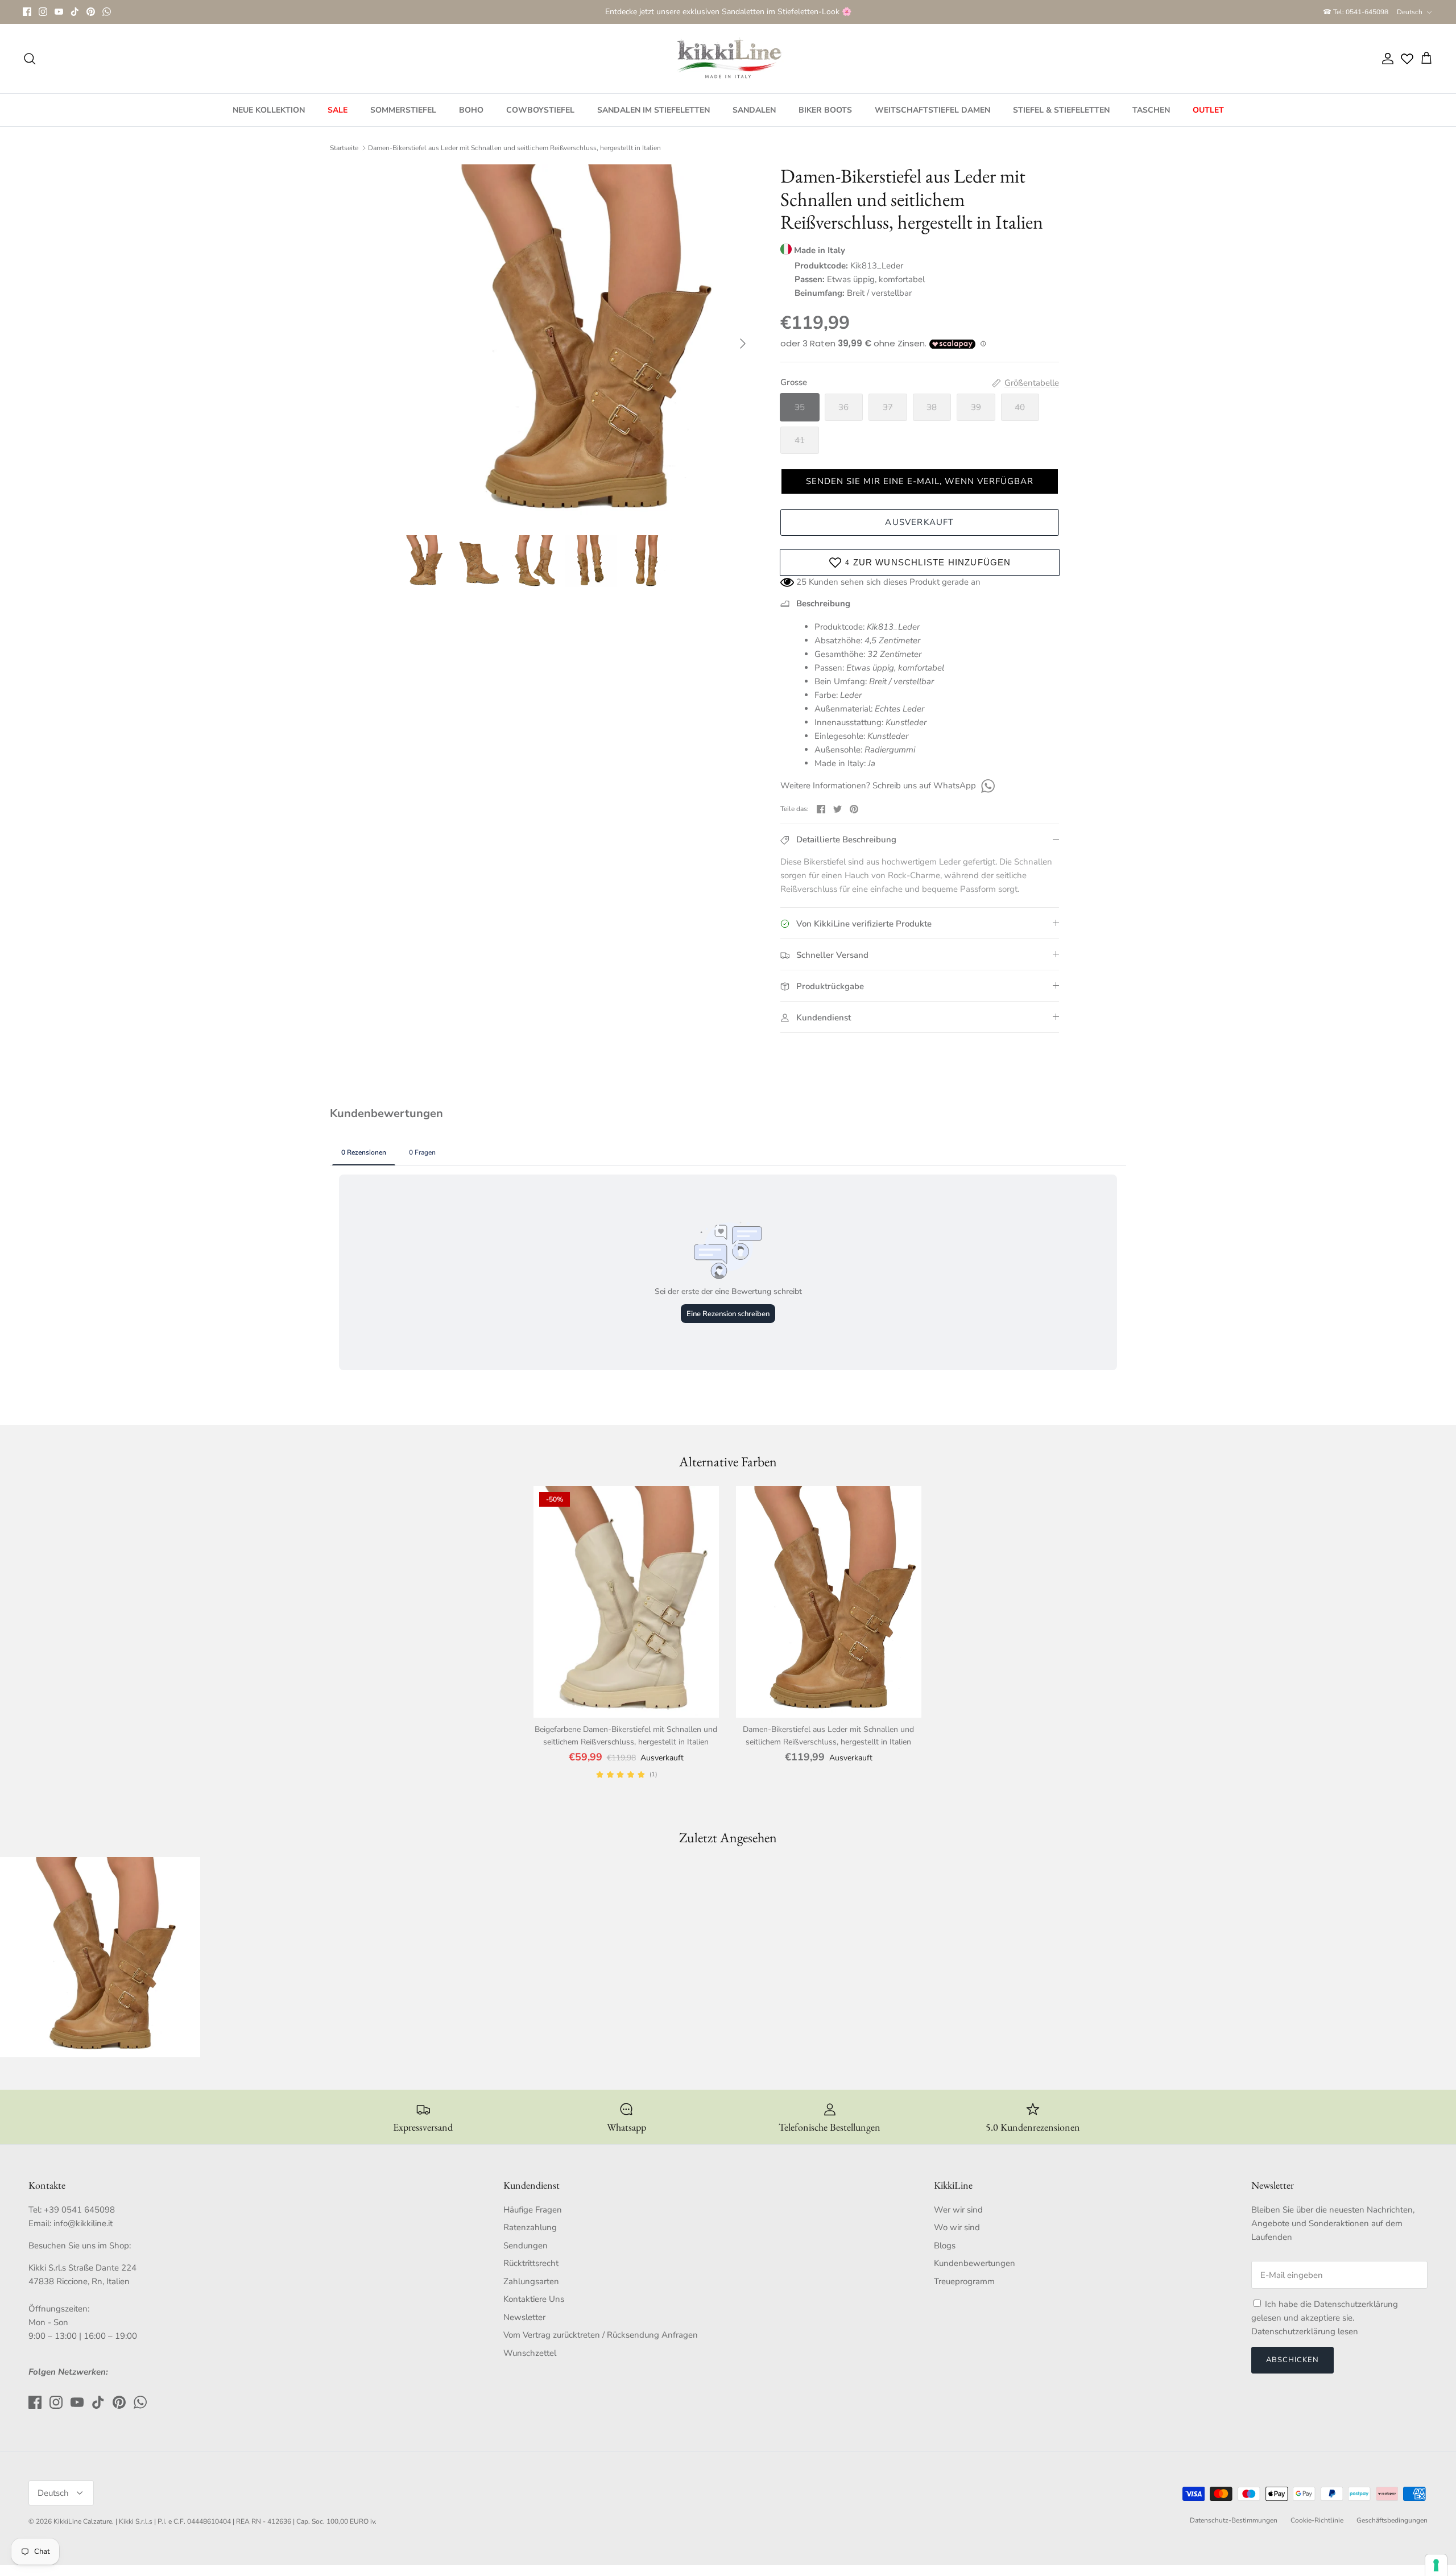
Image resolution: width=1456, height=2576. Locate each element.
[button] (920, 481)
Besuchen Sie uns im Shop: (80, 2246)
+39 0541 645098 (79, 2210)
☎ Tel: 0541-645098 (1356, 12)
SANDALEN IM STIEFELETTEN (653, 110)
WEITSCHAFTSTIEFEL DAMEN (932, 110)
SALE (338, 110)
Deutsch (1410, 12)
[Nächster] (743, 344)
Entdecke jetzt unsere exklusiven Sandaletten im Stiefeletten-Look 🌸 (728, 12)
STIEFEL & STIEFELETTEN (1061, 110)
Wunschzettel (530, 2353)
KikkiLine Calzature (83, 2521)
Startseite (344, 148)
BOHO (471, 110)
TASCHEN (1151, 110)
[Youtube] (59, 12)
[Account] (1385, 59)
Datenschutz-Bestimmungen (1234, 2520)
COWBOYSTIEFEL (540, 110)
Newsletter (524, 2317)
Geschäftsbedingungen (1392, 2520)
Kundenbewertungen (975, 2263)
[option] (576, 344)
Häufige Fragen (533, 2210)
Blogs (945, 2246)
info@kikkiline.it (83, 2223)
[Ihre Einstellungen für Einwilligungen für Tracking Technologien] (1436, 2565)
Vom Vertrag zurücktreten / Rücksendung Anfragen (601, 2335)
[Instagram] (43, 12)
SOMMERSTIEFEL (403, 110)
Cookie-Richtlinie (1317, 2520)
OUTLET (1208, 110)
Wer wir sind (958, 2210)
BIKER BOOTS (825, 110)
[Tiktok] (75, 12)
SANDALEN (754, 110)
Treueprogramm (964, 2281)
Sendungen (526, 2246)
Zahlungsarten (531, 2281)
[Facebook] (27, 12)
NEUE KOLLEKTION (269, 110)
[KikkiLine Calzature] (728, 59)
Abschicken (1292, 2360)
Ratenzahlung (530, 2227)
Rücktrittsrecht (531, 2263)
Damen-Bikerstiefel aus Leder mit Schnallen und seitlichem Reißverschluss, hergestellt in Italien (514, 148)
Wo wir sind (957, 2227)
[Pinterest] (91, 12)
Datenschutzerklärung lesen (1305, 2331)
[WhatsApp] (107, 12)
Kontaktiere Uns (534, 2299)
